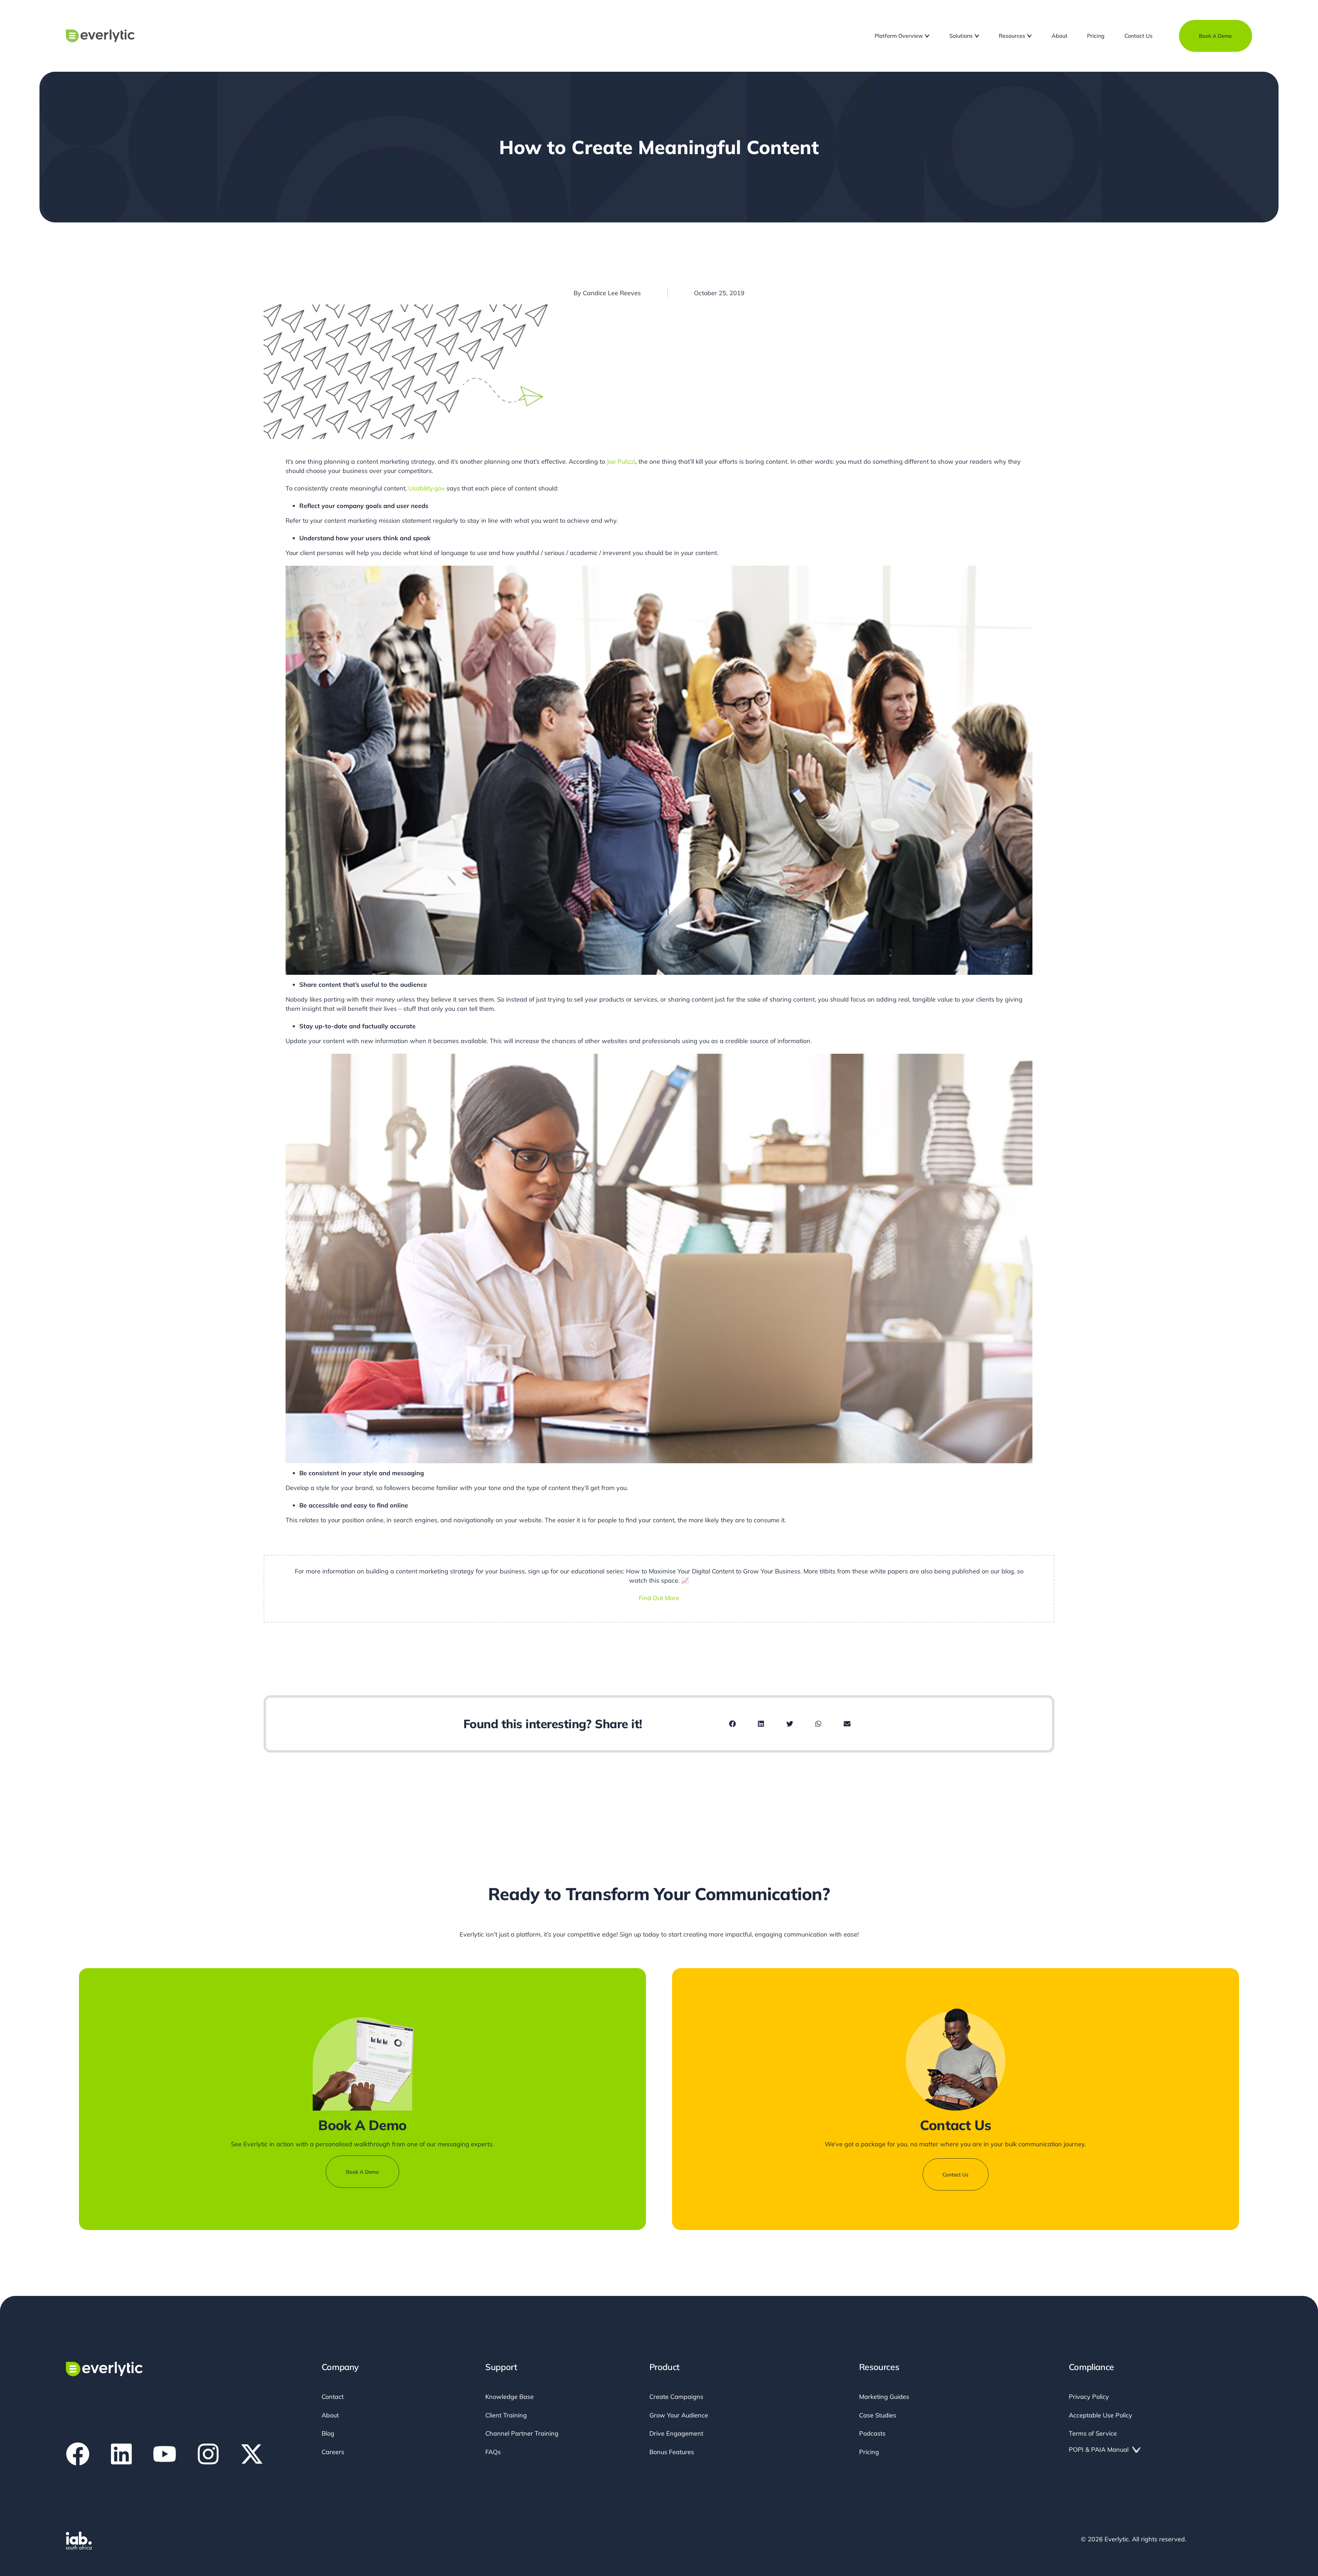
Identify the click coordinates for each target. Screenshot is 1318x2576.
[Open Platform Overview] (927, 36)
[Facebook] (78, 2454)
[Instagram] (208, 2454)
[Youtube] (165, 2454)
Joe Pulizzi (621, 461)
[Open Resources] (1029, 36)
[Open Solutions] (977, 36)
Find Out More (659, 1598)
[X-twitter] (252, 2454)
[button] (732, 1724)
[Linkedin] (121, 2454)
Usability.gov (427, 488)
